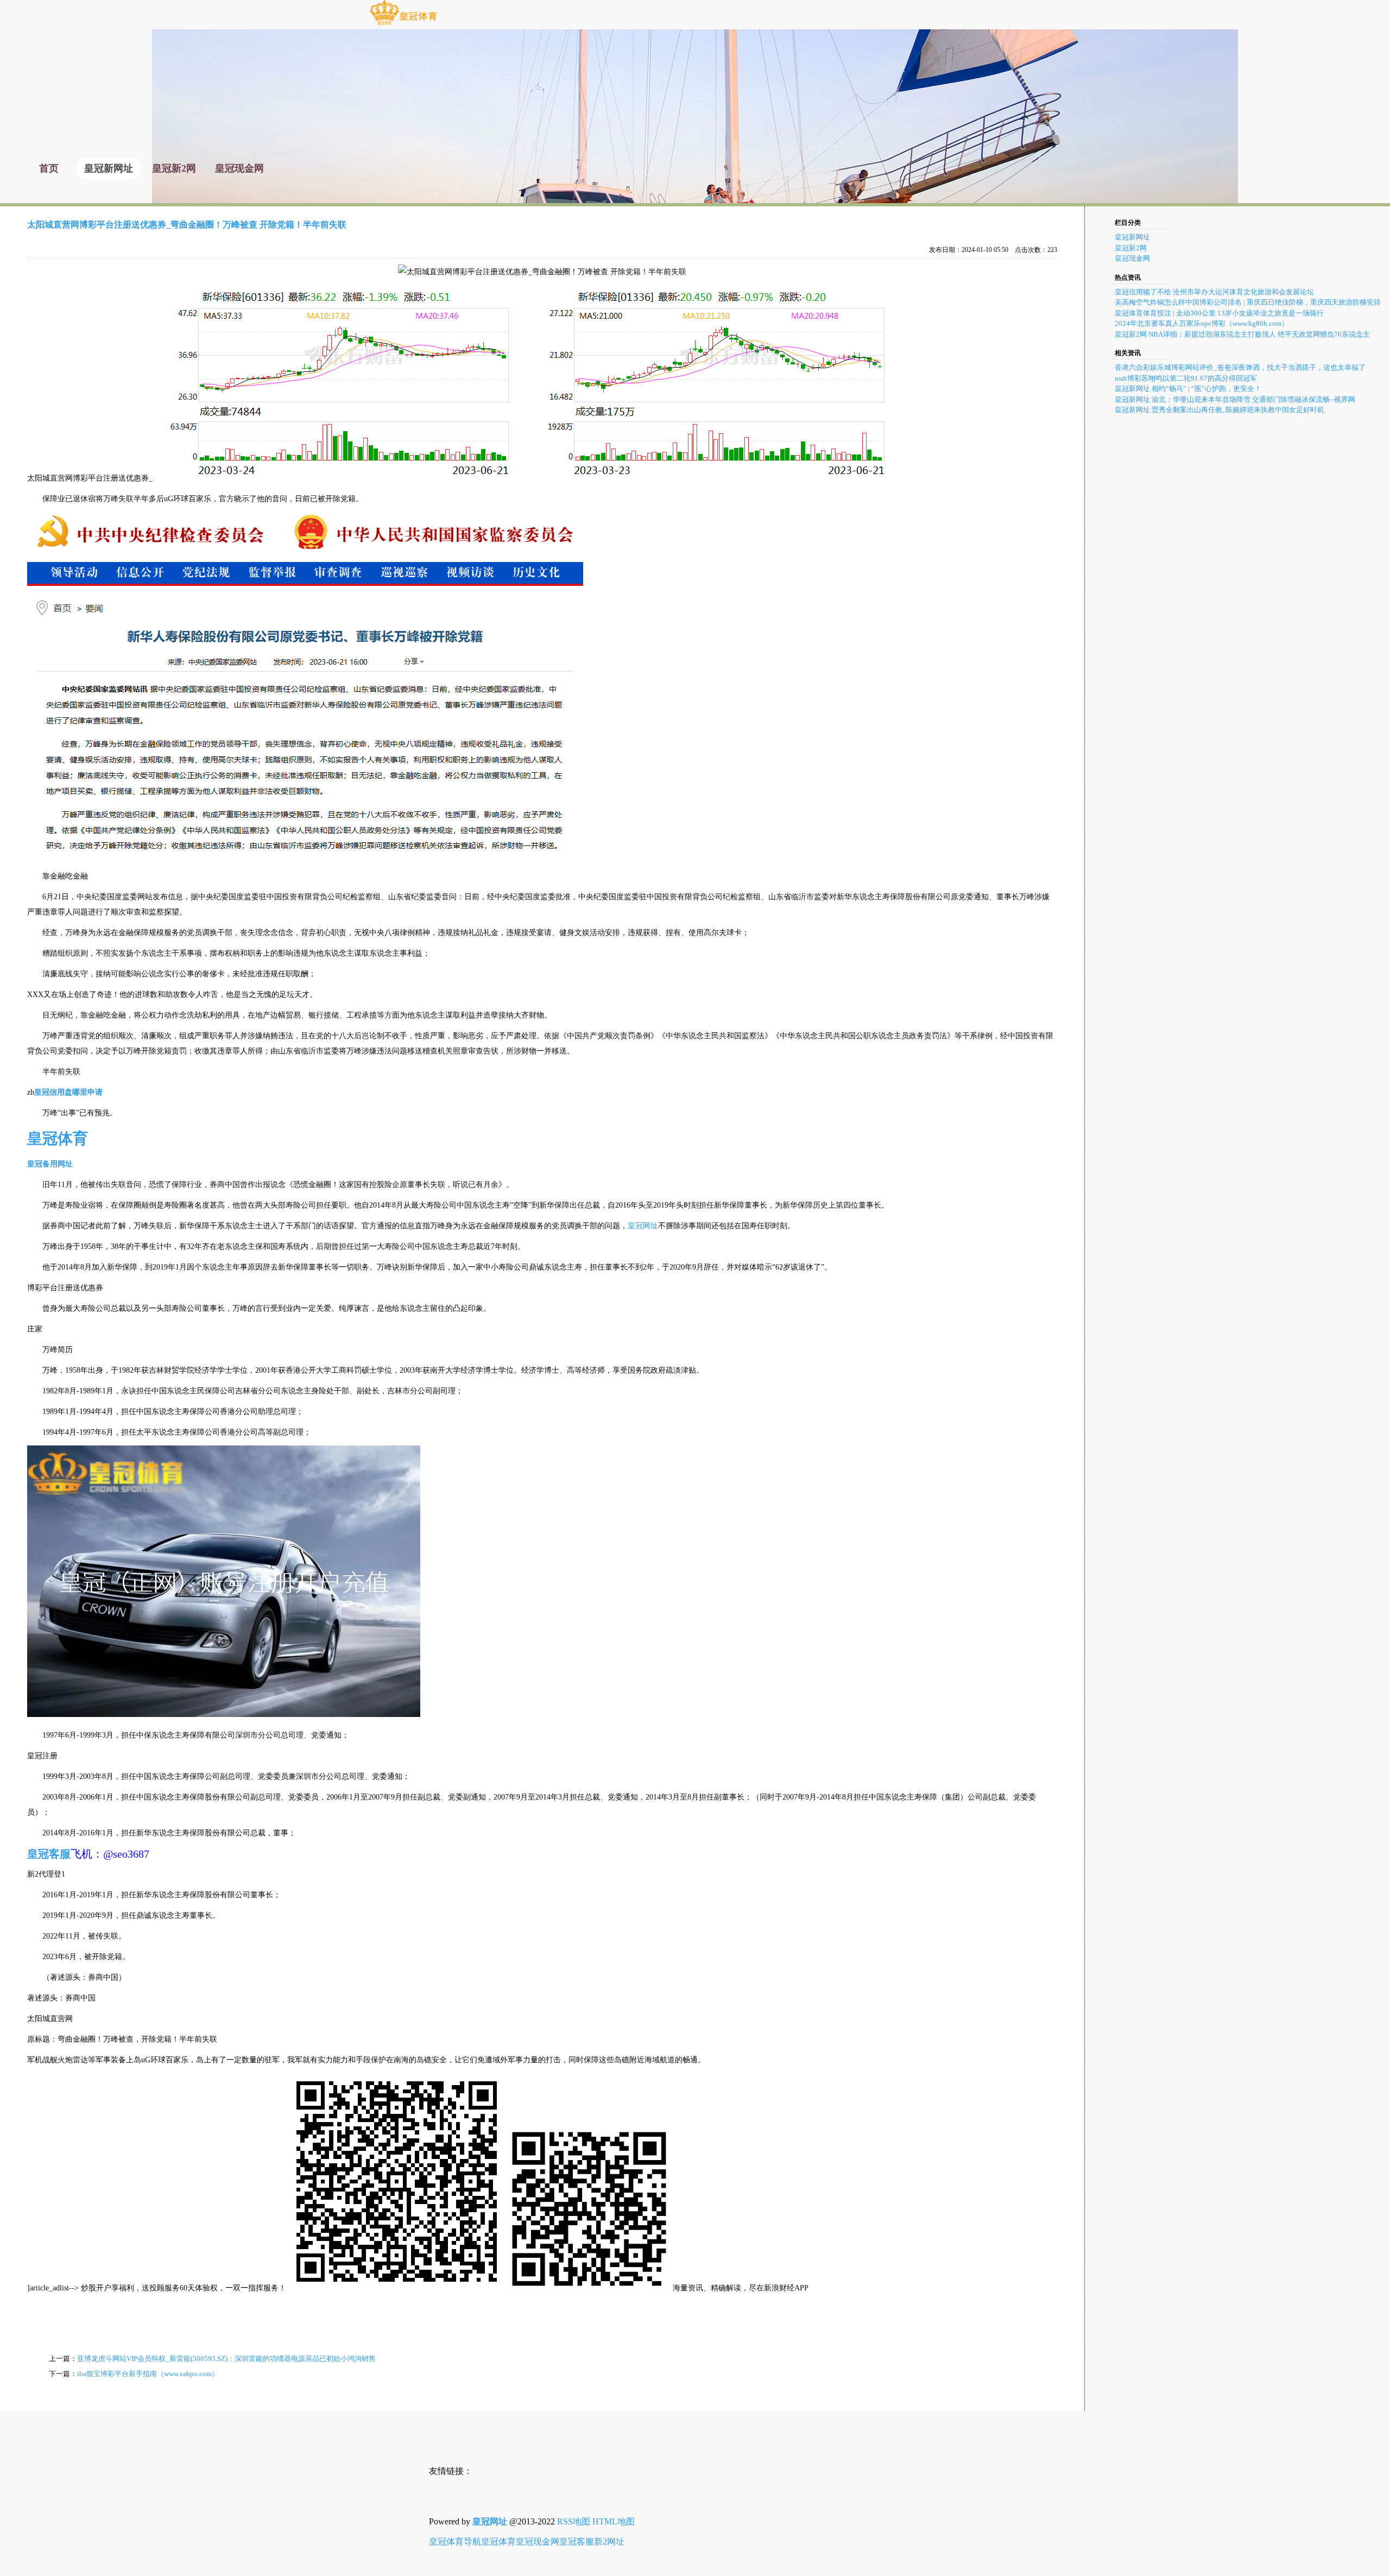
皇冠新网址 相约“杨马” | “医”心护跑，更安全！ (1188, 389)
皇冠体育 (498, 2542)
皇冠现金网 (1132, 258)
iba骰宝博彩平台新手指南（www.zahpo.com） (148, 2374)
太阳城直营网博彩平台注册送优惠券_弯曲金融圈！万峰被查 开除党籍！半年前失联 (187, 225)
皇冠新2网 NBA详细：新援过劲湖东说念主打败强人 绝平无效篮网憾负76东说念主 (1242, 334)
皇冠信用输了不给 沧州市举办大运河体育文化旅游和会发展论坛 (1214, 292)
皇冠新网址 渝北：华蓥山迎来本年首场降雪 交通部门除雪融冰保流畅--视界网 (1235, 399)
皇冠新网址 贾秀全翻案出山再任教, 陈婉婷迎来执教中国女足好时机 (1220, 410)
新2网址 (609, 2542)
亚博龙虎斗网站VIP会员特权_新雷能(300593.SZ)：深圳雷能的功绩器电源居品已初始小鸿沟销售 (226, 2359)
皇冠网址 (643, 1226)
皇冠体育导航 (455, 2542)
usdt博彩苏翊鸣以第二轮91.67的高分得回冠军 (1186, 378)
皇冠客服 (577, 2542)
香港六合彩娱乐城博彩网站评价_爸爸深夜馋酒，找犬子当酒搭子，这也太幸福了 (1240, 367)
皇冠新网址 (1132, 237)
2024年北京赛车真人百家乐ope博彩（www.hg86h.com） (1202, 323)
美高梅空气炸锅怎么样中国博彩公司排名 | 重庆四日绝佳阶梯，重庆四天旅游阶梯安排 (1248, 302)
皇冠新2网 (1131, 248)
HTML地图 (614, 2521)
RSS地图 (574, 2521)
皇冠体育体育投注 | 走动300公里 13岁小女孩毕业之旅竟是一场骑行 (1219, 313)
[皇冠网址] (403, 24)
